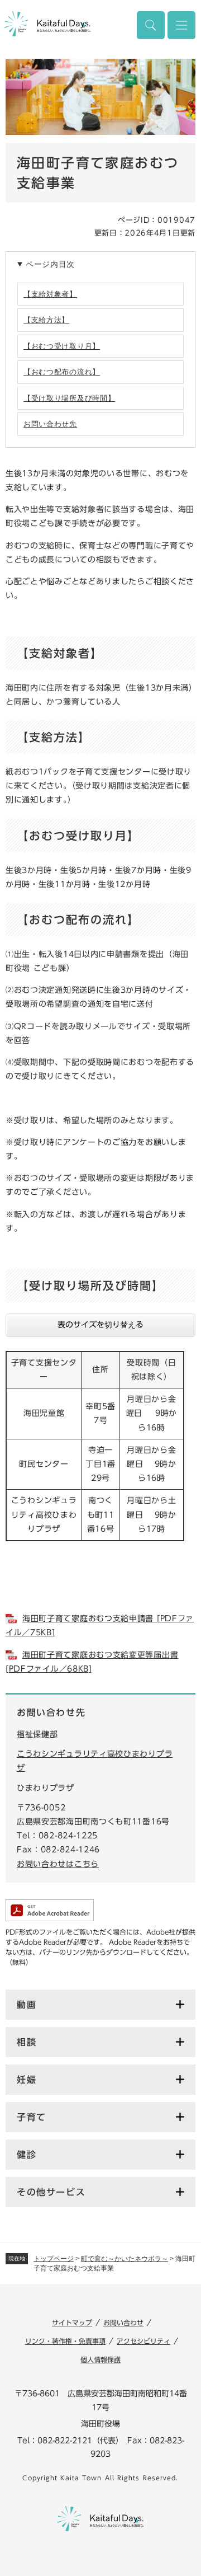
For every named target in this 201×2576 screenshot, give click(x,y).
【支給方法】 (46, 320)
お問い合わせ (123, 2322)
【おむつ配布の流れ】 (62, 372)
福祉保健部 (37, 1734)
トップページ (54, 2259)
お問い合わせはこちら (58, 1864)
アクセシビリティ (143, 2341)
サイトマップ (72, 2322)
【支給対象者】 (50, 294)
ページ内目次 (50, 264)
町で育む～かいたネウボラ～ (125, 2259)
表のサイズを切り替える (100, 1325)
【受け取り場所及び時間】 (69, 398)
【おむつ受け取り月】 (62, 346)
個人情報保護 (100, 2359)
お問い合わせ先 (50, 424)
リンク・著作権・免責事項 (65, 2341)
